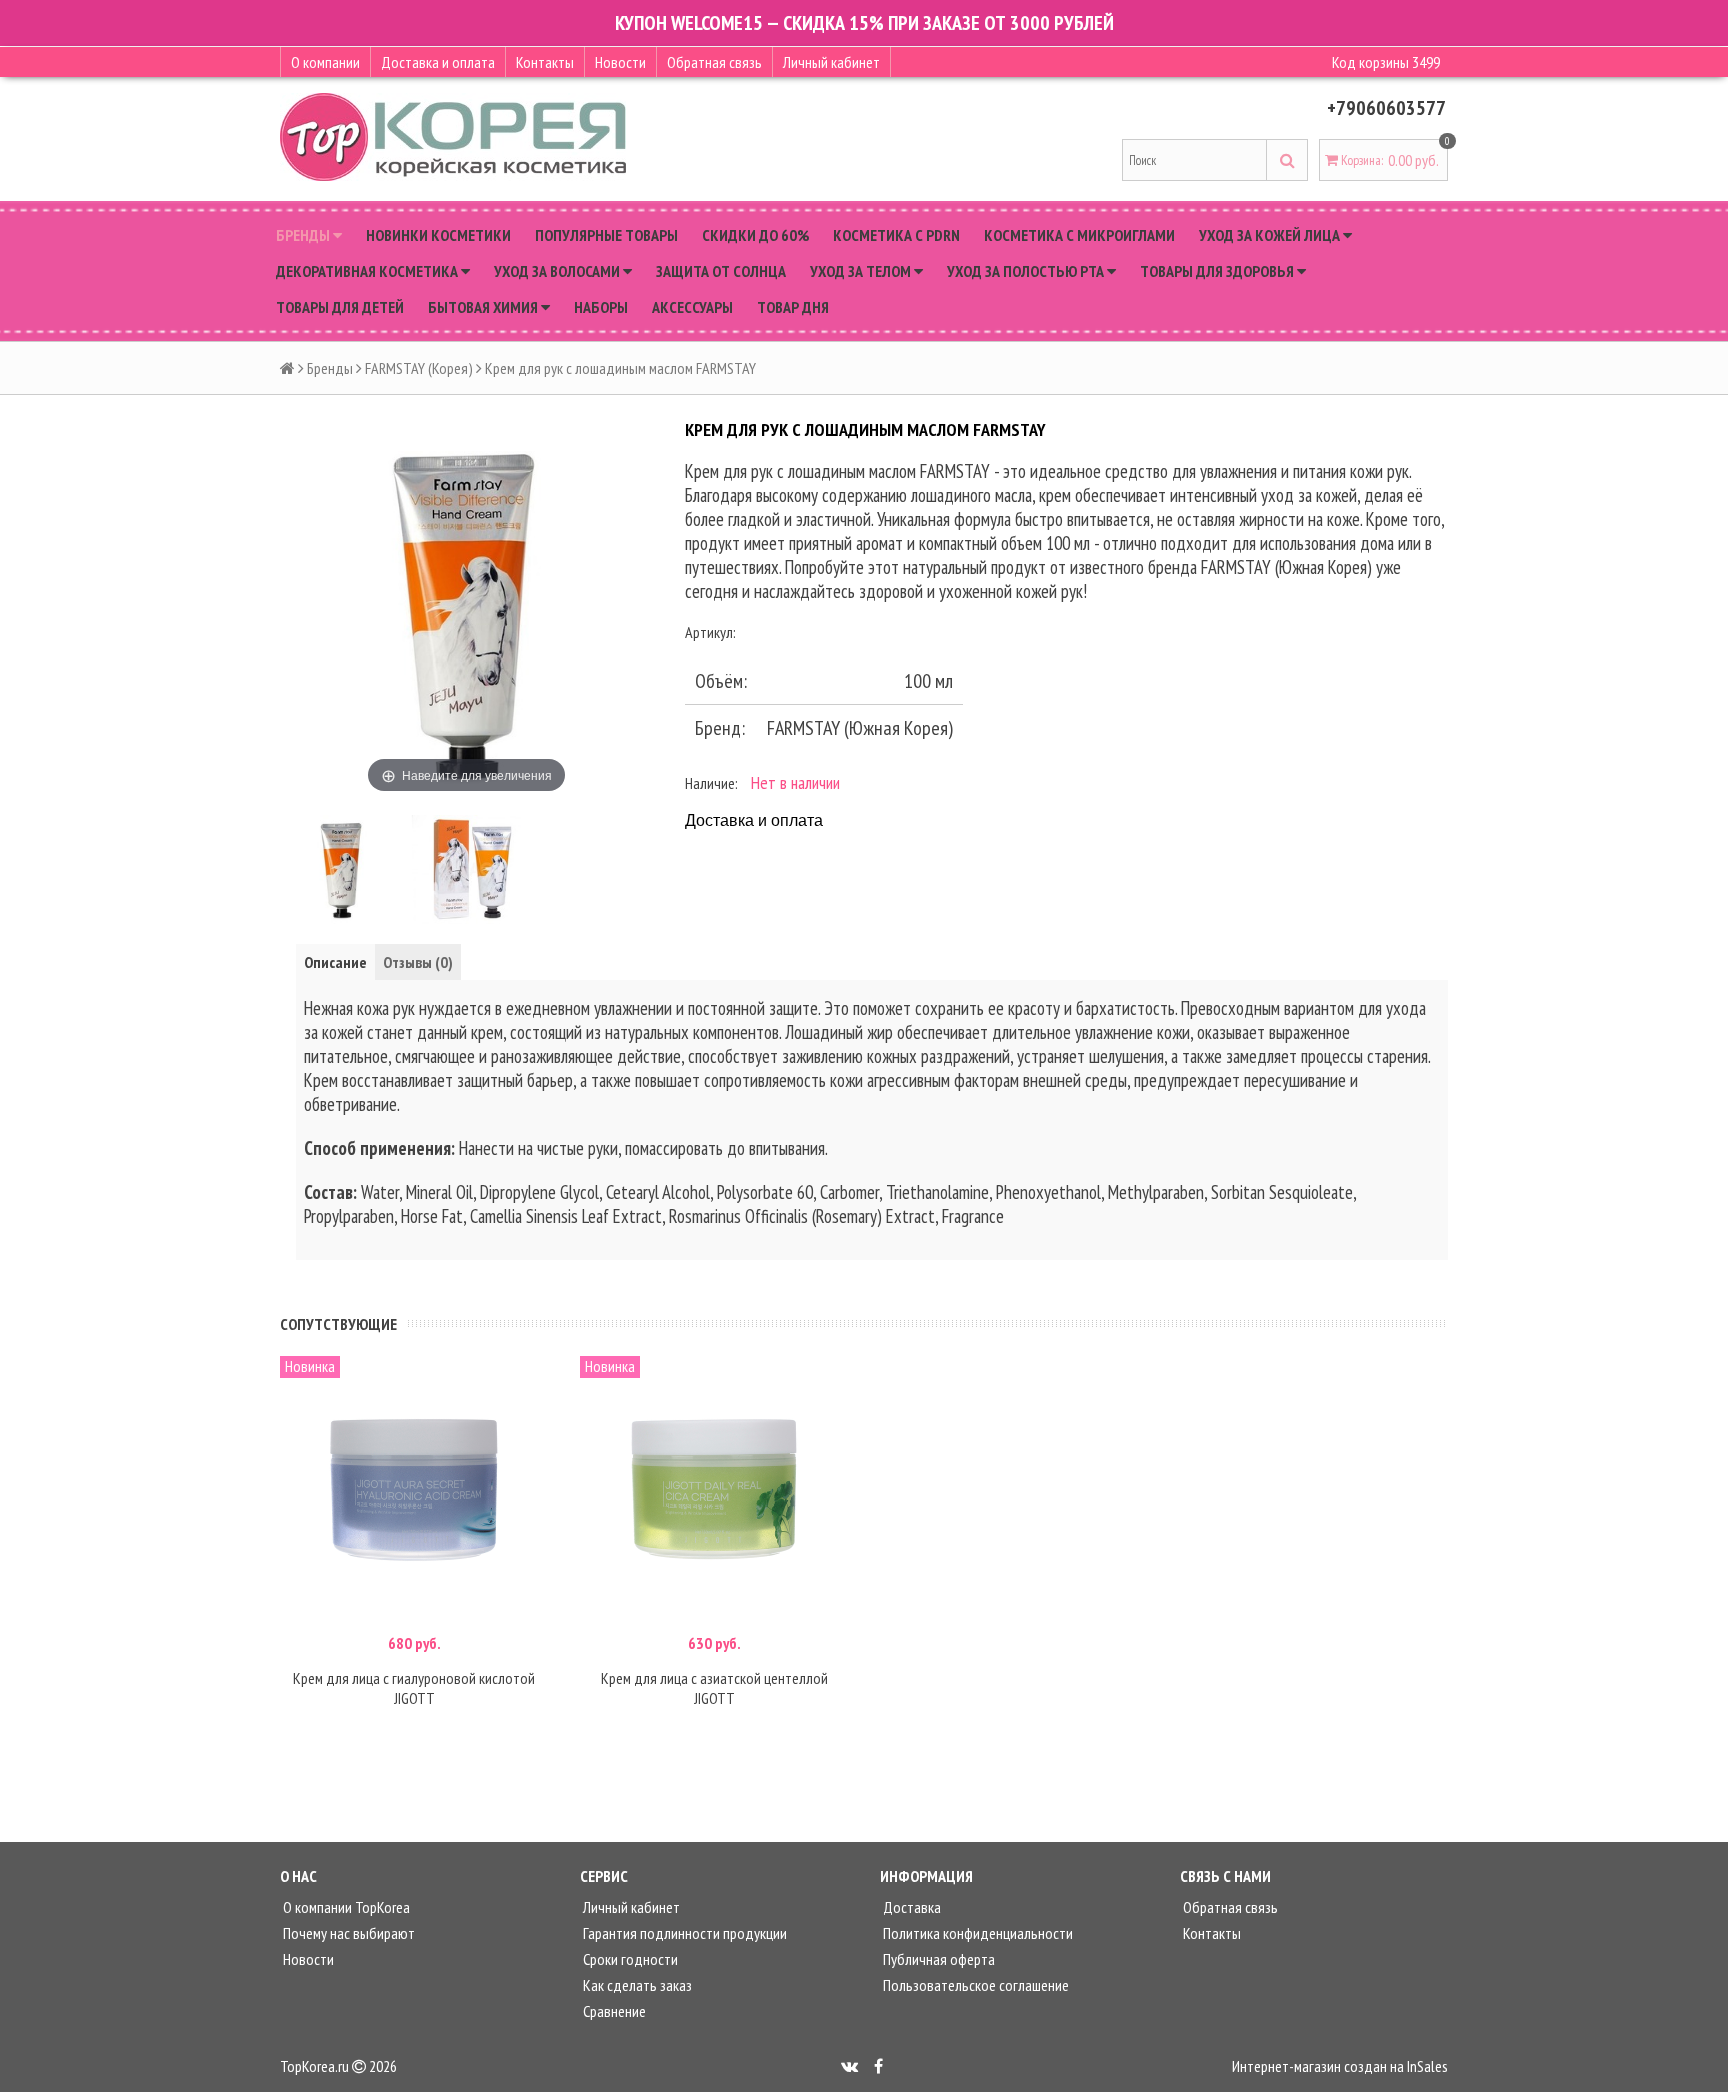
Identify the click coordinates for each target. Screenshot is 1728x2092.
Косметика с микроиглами (1079, 235)
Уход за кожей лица (1271, 235)
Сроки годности (629, 1959)
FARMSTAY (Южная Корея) (860, 728)
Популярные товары (606, 235)
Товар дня (793, 307)
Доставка (910, 1907)
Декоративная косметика (368, 271)
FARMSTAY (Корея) (419, 368)
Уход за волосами (558, 271)
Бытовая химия (484, 307)
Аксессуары (692, 307)
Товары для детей (340, 307)
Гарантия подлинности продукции (683, 1933)
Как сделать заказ (636, 1985)
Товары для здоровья (1218, 271)
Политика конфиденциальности (976, 1933)
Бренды (304, 235)
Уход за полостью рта (1027, 271)
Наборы (601, 307)
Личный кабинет (831, 62)
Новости (620, 62)
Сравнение (613, 2011)
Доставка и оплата (438, 62)
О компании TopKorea (345, 1907)
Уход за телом (862, 271)
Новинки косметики (438, 235)
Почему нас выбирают (347, 1933)
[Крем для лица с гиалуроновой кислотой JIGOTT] (414, 1490)
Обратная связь (714, 62)
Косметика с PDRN (896, 235)
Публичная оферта (937, 1959)
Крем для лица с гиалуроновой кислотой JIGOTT (414, 1688)
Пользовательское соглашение (974, 1985)
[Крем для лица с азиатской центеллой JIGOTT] (714, 1490)
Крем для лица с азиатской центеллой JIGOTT (714, 1688)
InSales (1427, 2066)
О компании (325, 62)
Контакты (545, 62)
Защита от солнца (721, 271)
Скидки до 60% (755, 235)
